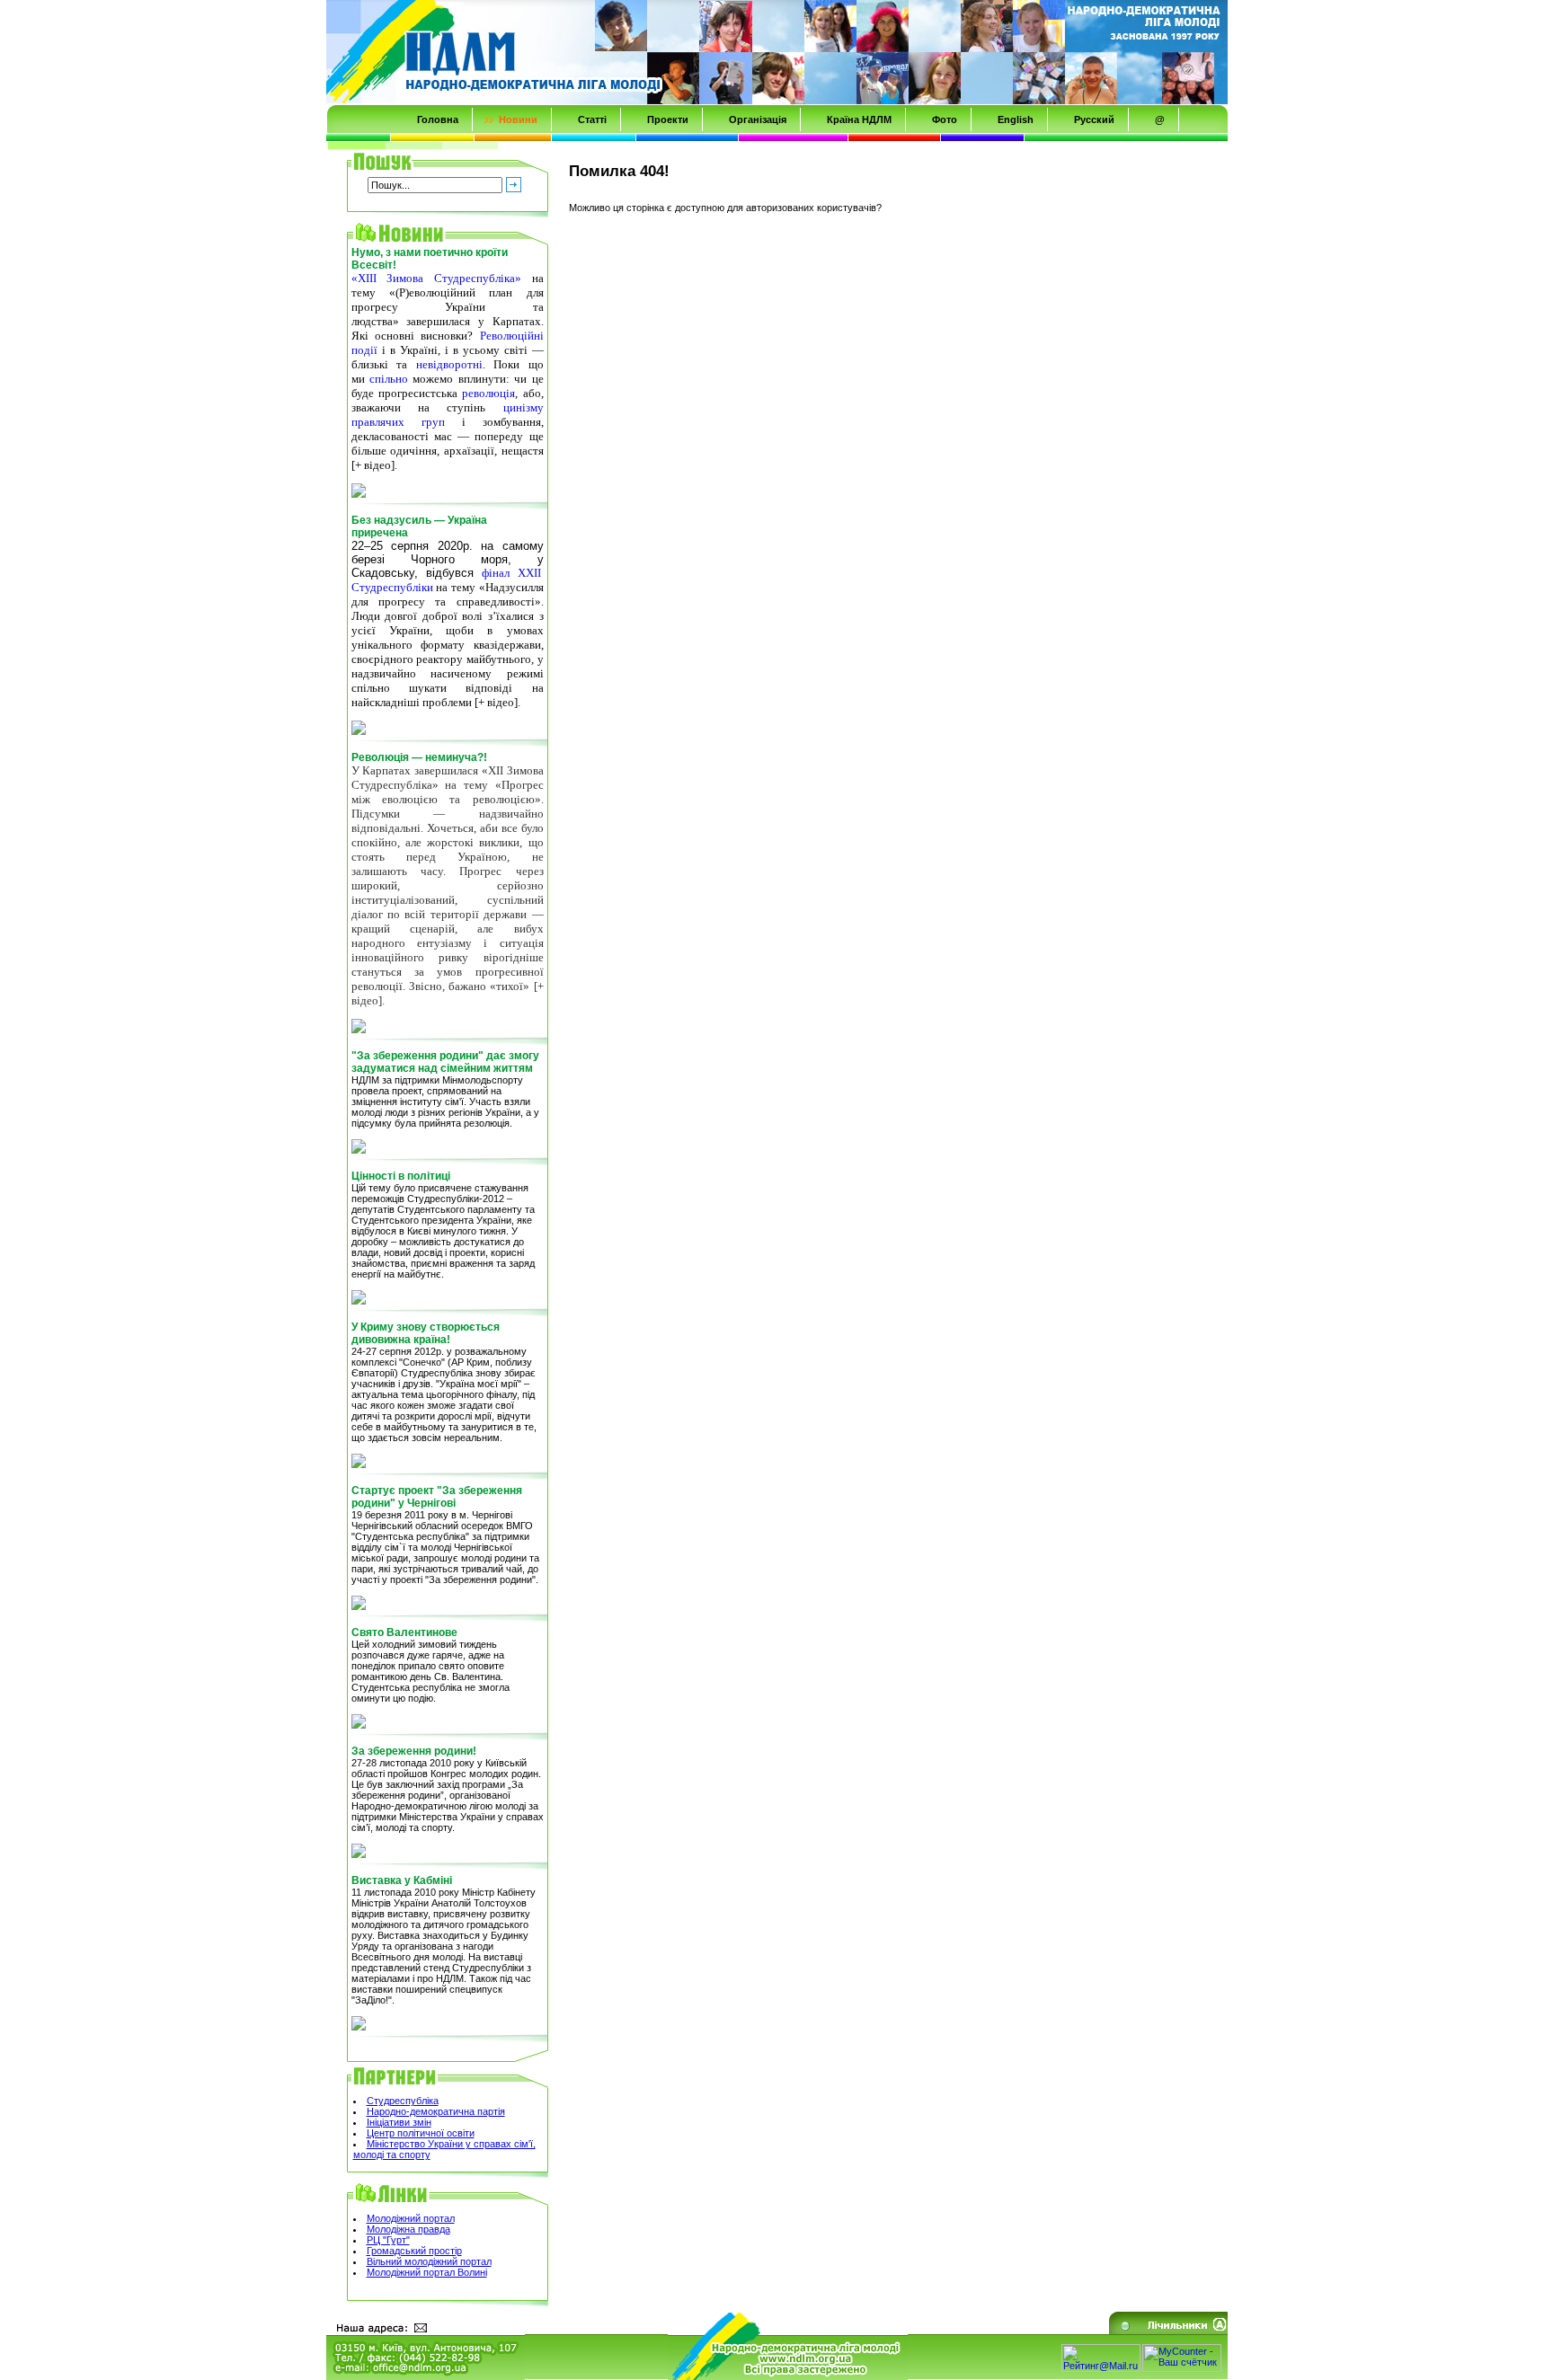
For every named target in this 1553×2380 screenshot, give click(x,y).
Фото (945, 119)
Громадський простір (414, 2251)
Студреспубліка (403, 2101)
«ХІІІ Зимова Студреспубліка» (436, 278)
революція (488, 393)
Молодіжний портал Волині (427, 2272)
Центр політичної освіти (421, 2133)
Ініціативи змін (399, 2122)
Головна (438, 119)
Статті (592, 119)
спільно (389, 379)
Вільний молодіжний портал (429, 2261)
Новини (518, 119)
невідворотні (449, 364)
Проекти (668, 119)
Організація (758, 119)
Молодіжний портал (411, 2218)
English (1016, 119)
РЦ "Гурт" (388, 2240)
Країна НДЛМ (859, 119)
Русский (1094, 119)
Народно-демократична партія (436, 2111)
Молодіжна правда (408, 2229)
